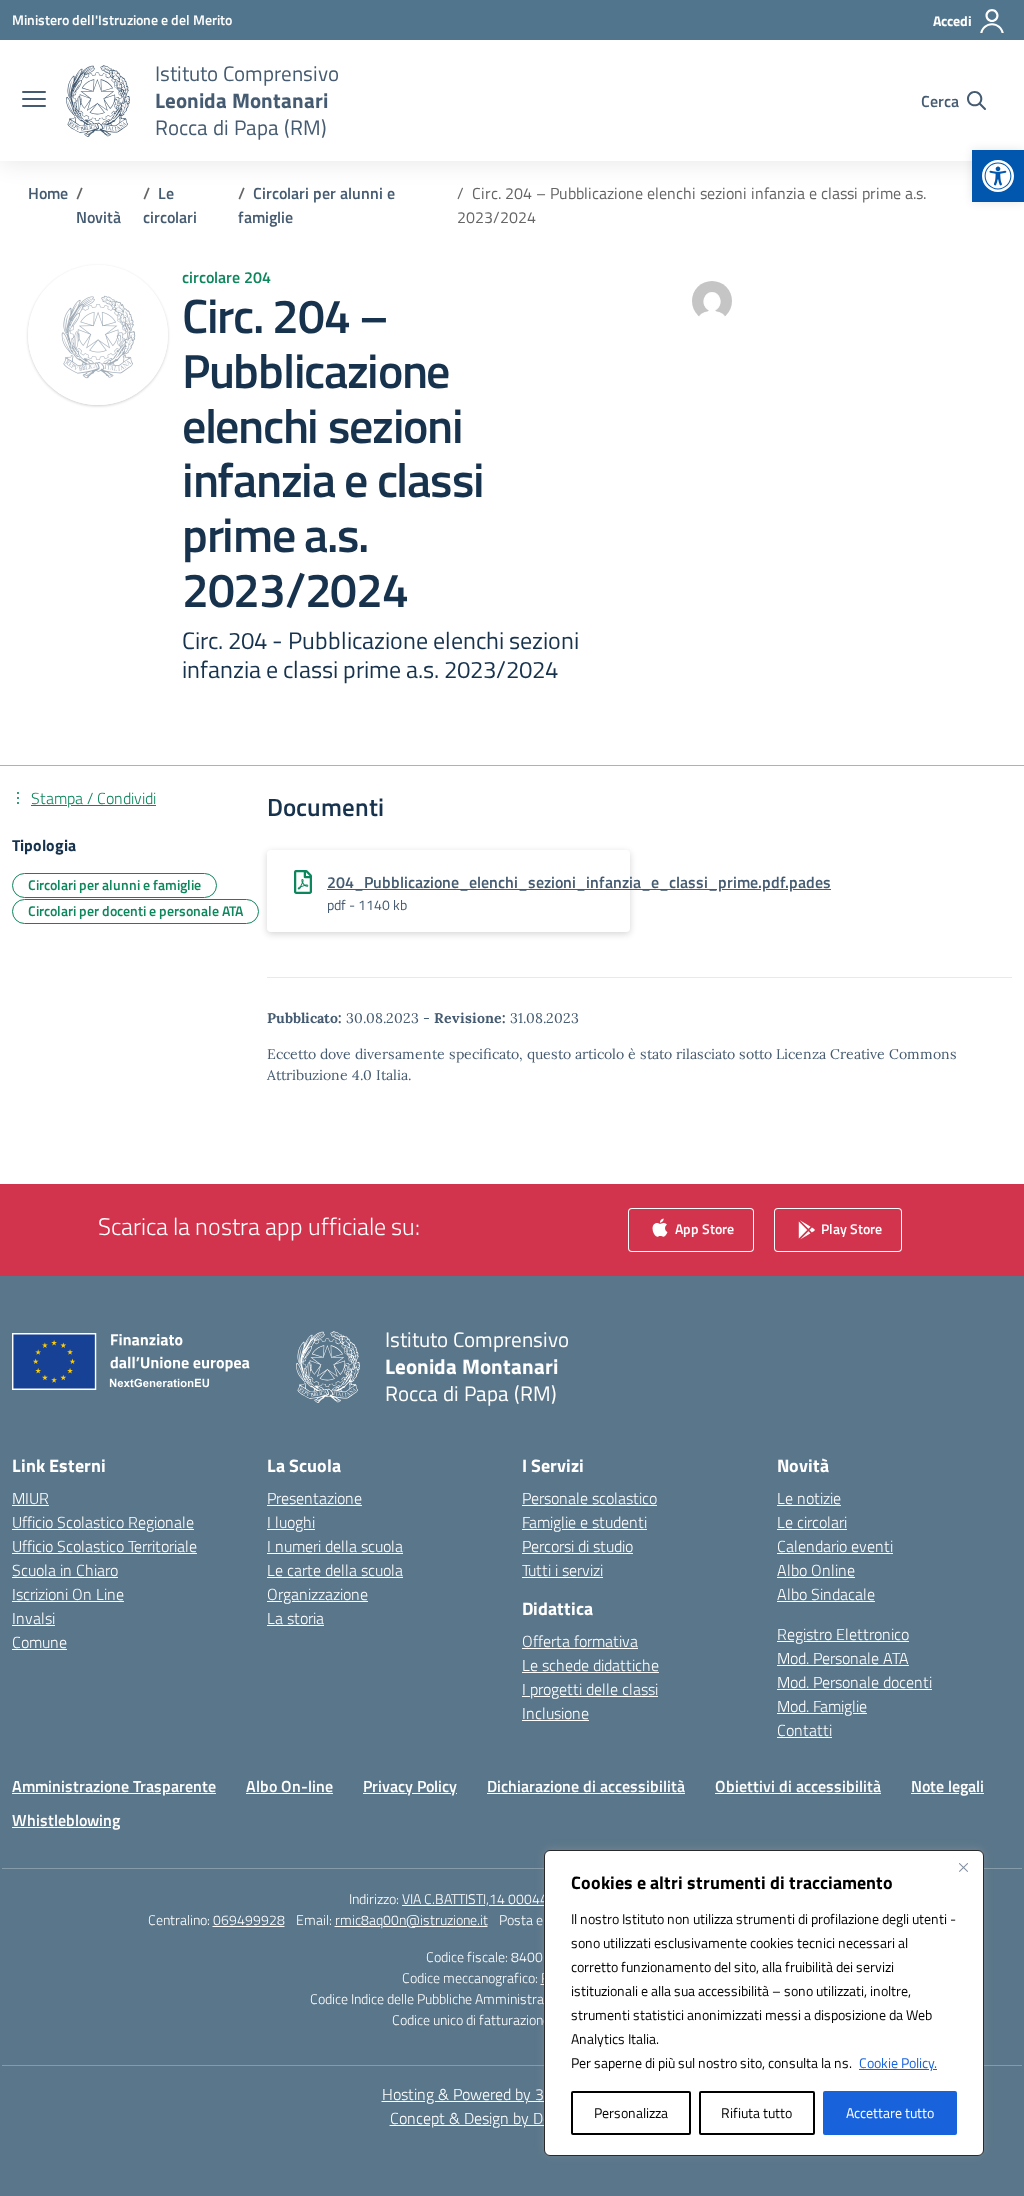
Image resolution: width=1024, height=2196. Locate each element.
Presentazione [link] (314, 1498)
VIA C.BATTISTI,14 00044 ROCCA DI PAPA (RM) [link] (538, 1898)
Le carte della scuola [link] (335, 1570)
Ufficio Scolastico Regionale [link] (103, 1522)
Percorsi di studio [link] (577, 1546)
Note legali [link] (947, 1786)
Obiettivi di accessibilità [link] (798, 1786)
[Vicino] (963, 1867)
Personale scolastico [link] (589, 1498)
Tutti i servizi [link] (562, 1570)
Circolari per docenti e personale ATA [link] (135, 910)
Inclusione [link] (555, 1713)
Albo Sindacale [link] (826, 1594)
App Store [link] (703, 1228)
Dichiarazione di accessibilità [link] (586, 1786)
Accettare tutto (890, 2112)
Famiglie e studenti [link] (584, 1522)
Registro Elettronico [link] (843, 1634)
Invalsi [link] (33, 1618)
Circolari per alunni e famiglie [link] (114, 884)
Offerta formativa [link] (580, 1641)
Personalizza (631, 2112)
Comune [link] (39, 1642)
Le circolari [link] (812, 1522)
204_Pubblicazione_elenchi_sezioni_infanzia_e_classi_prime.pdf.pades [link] (579, 882)
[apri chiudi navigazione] (34, 101)
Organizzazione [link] (317, 1594)
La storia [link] (295, 1618)
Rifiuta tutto (756, 2112)
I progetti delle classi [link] (590, 1689)
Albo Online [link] (816, 1570)
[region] (764, 2003)
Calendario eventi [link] (835, 1546)
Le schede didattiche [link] (590, 1665)
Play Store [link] (850, 1228)
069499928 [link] (249, 1919)
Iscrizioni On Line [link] (68, 1594)
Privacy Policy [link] (410, 1786)
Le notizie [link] (809, 1498)
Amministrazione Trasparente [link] (114, 1786)
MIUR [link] (30, 1498)
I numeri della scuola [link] (335, 1546)
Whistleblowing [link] (66, 1820)
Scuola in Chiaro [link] (65, 1570)
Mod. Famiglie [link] (822, 1706)
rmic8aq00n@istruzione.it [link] (411, 1919)
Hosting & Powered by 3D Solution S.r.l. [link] (512, 2094)
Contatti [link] (804, 1730)
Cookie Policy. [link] (898, 2062)
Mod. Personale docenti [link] (854, 1682)
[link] (998, 176)
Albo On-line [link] (289, 1786)
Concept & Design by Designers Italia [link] (512, 2118)
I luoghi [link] (291, 1522)
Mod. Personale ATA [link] (843, 1658)
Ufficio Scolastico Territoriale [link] (104, 1546)
